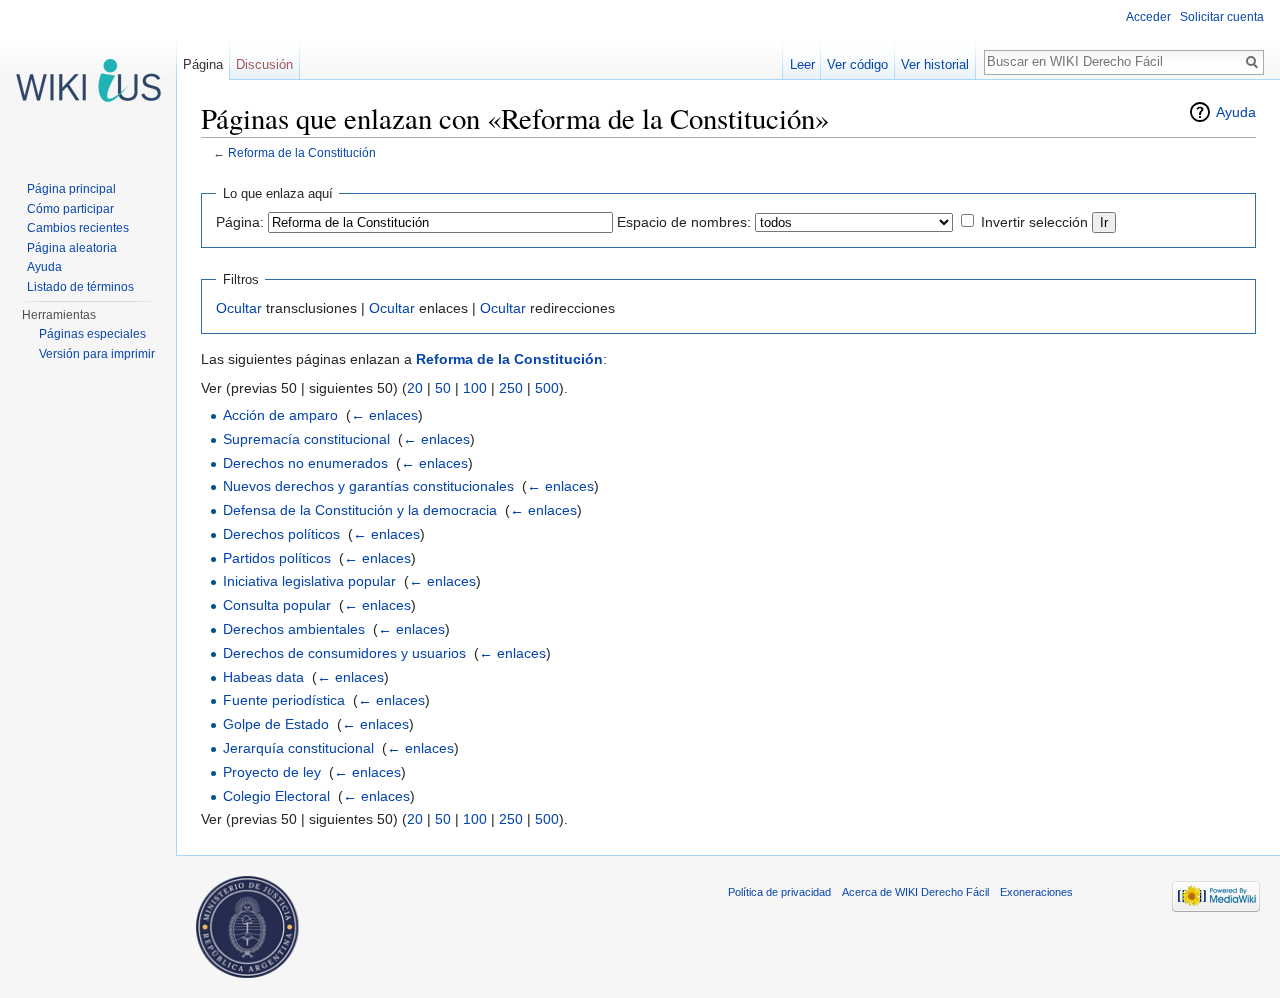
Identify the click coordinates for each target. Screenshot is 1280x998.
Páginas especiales (92, 334)
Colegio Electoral (276, 796)
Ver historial (935, 64)
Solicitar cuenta (1222, 17)
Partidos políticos (277, 558)
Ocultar (239, 308)
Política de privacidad (779, 892)
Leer (802, 64)
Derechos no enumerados (305, 463)
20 (415, 388)
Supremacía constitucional (306, 439)
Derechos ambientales (294, 629)
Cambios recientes (78, 228)
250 (511, 388)
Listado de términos (80, 287)
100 (475, 388)
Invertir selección (1034, 222)
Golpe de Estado (276, 724)
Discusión (264, 64)
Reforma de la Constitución (302, 152)
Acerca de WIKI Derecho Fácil (915, 892)
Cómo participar (70, 209)
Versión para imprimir (97, 354)
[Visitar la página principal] (88, 80)
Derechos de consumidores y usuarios (344, 653)
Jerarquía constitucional (298, 748)
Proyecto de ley (272, 772)
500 (547, 388)
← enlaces (384, 415)
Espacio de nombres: (684, 222)
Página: (240, 222)
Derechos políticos (281, 534)
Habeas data (263, 677)
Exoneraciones (1036, 892)
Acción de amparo (280, 415)
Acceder (1148, 17)
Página (203, 64)
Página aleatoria (72, 248)
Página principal (71, 189)
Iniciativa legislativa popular (309, 581)
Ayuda (1236, 112)
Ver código (857, 64)
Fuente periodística (284, 700)
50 (443, 388)
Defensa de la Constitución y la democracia (360, 510)
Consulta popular (277, 605)
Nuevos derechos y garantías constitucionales (368, 486)
